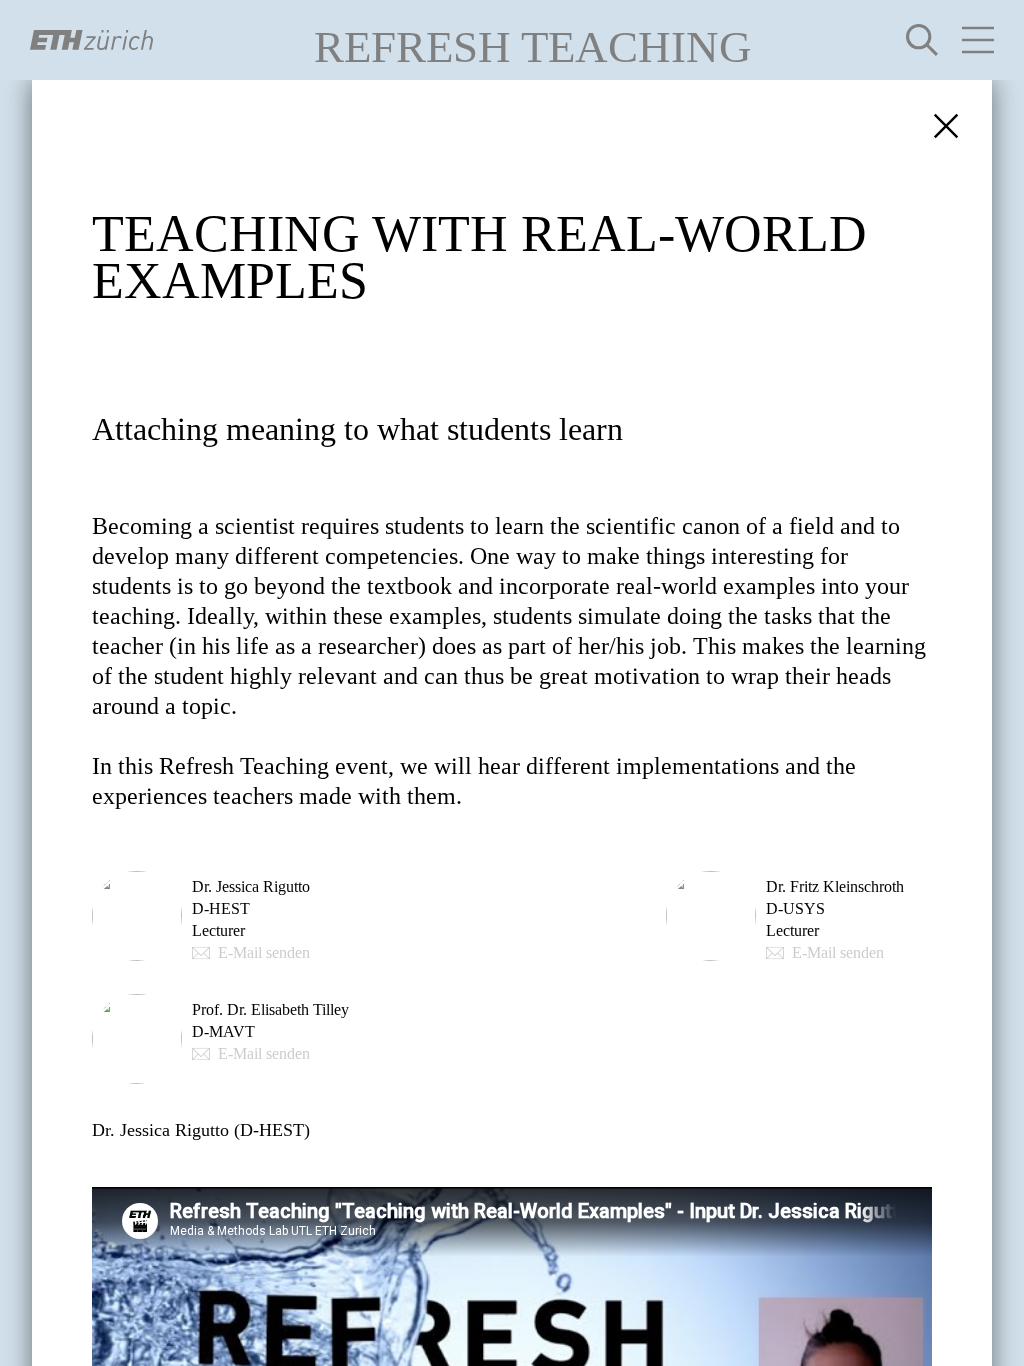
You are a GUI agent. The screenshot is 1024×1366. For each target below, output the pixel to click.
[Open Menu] (978, 40)
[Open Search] (922, 40)
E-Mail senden (264, 952)
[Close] (946, 126)
